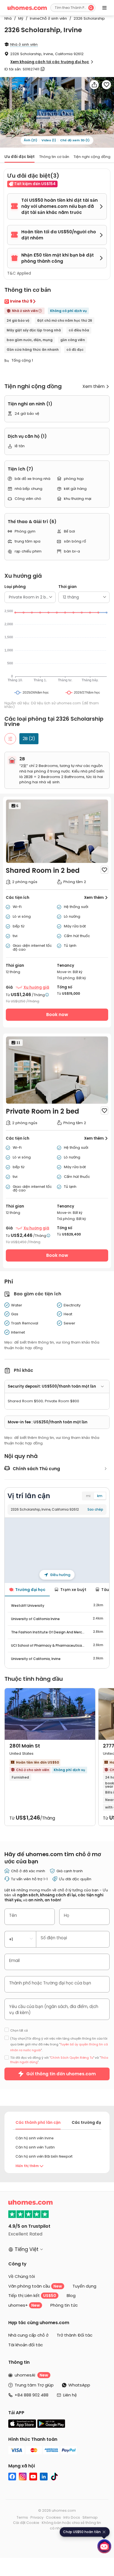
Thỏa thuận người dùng (30, 170)
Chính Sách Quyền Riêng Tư (73, 166)
